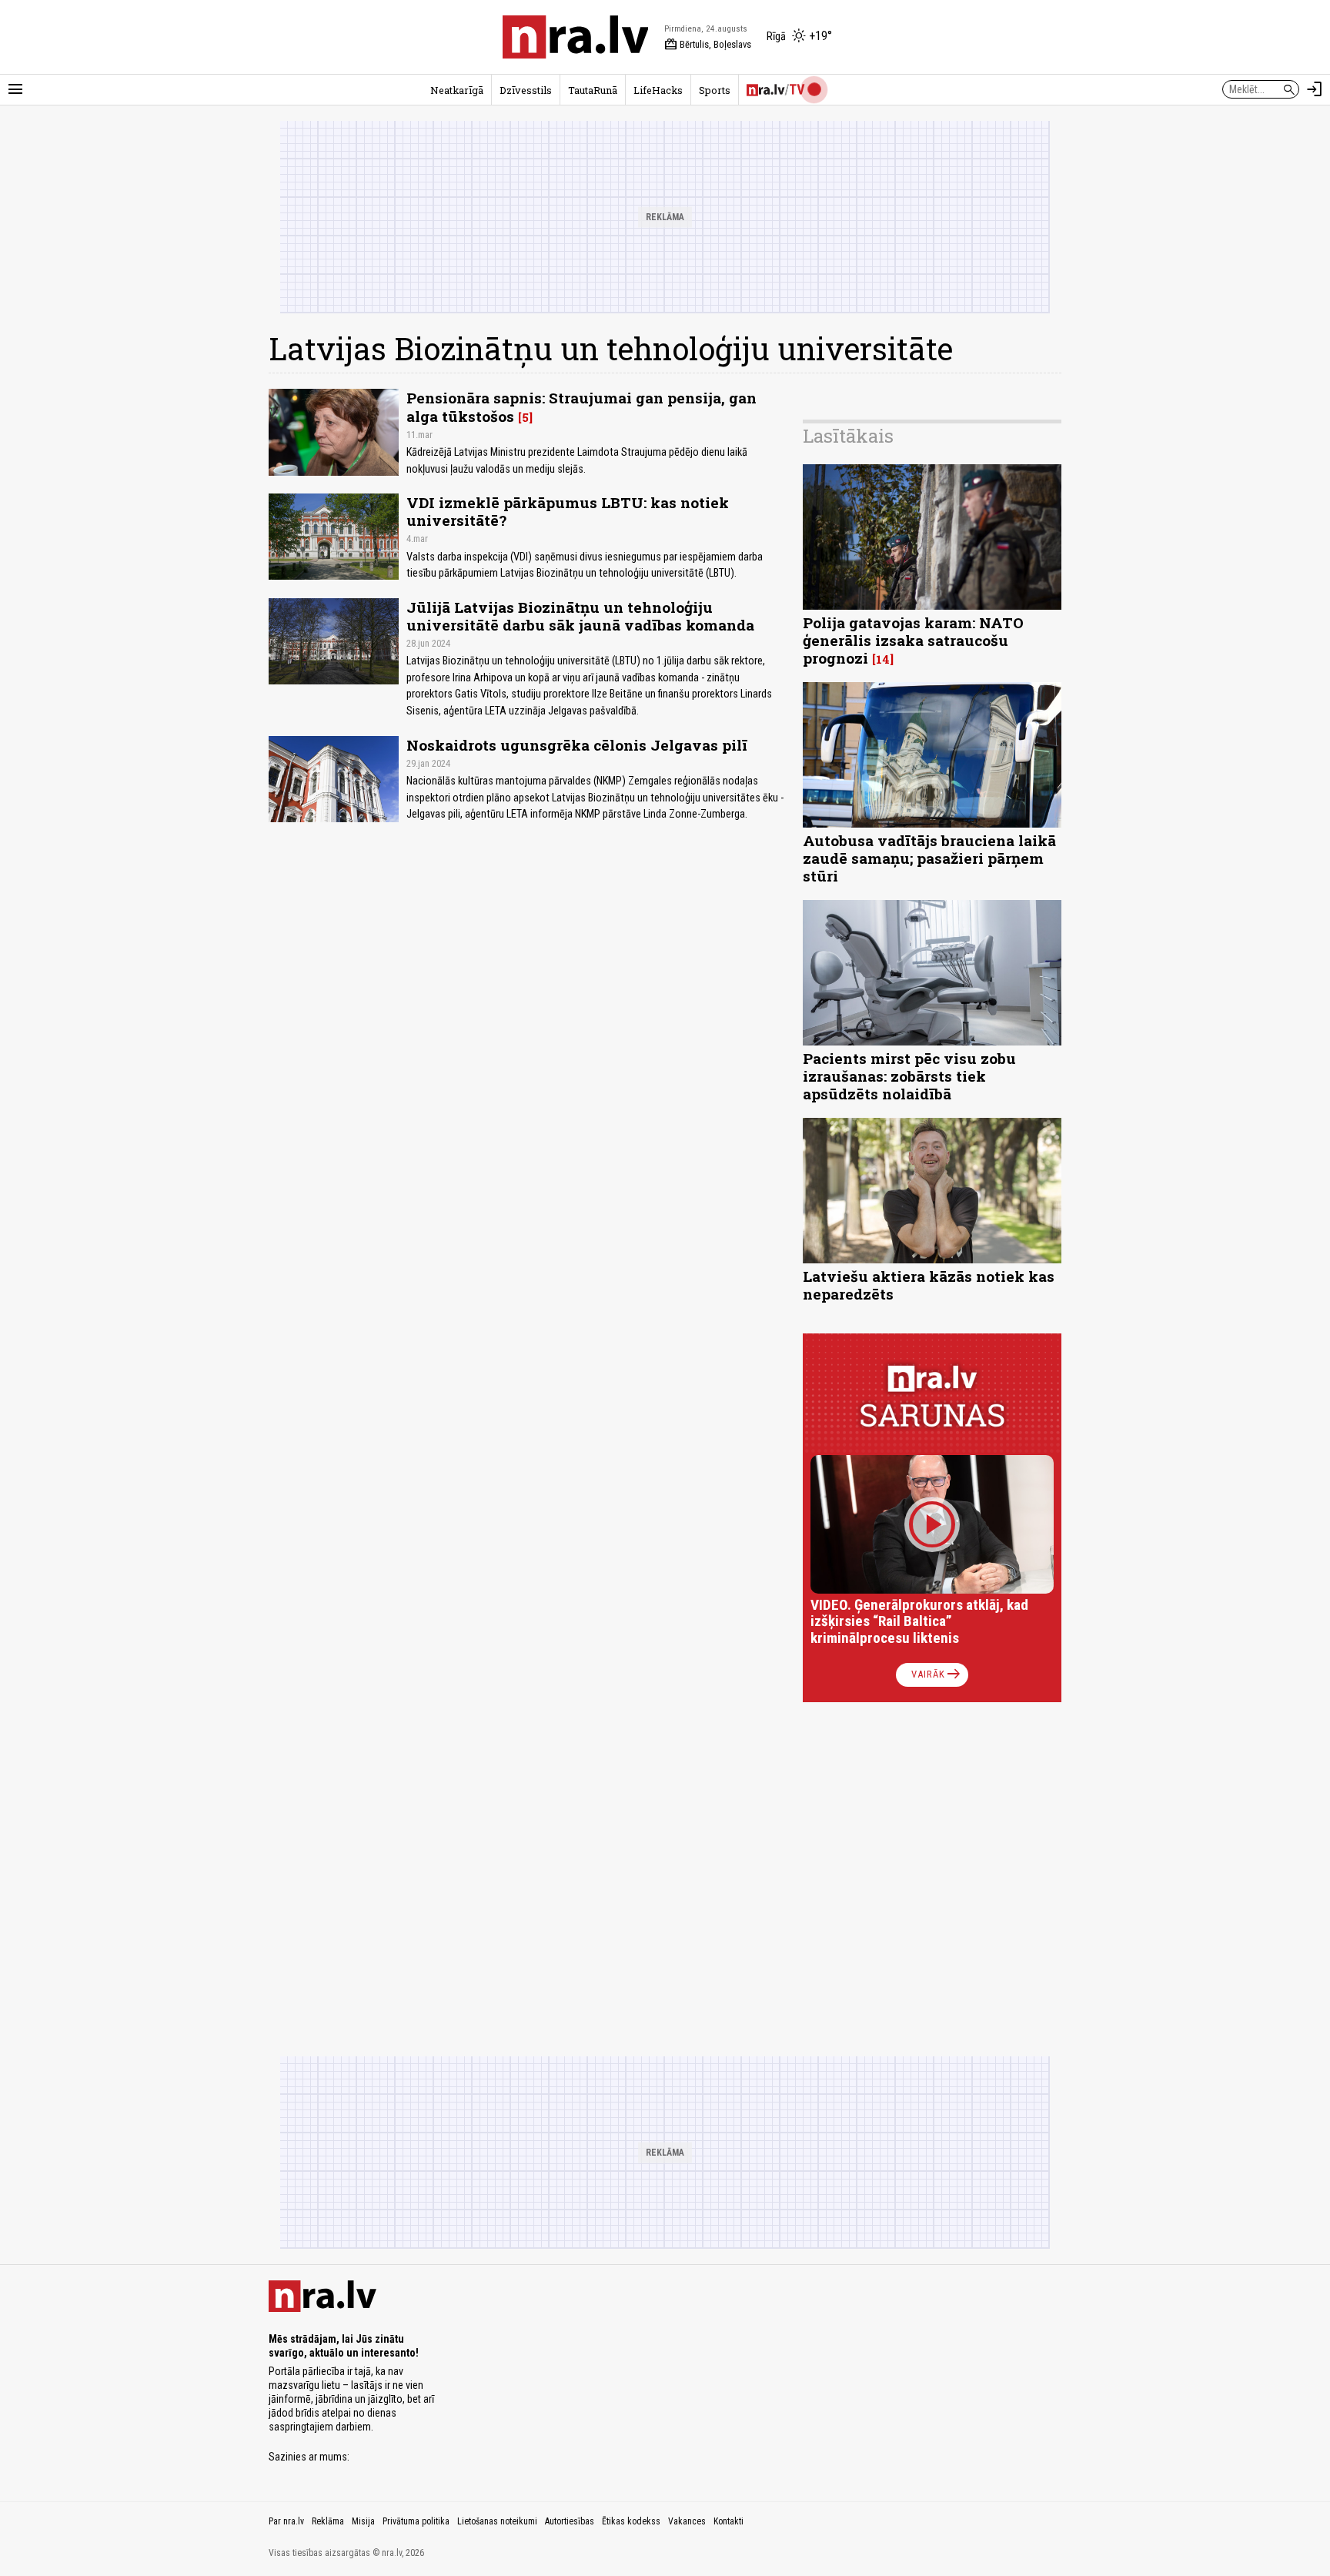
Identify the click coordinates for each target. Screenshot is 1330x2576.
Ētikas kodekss (631, 2521)
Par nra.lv (286, 2521)
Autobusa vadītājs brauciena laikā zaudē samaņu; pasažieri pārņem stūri (929, 858)
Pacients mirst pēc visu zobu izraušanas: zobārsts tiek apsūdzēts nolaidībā (909, 1076)
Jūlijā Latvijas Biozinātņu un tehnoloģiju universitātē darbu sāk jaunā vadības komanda (580, 616)
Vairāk (937, 1674)
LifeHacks (658, 90)
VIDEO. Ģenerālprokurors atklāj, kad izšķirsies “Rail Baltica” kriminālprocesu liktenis (919, 1622)
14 (883, 659)
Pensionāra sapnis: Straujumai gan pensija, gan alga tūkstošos (581, 406)
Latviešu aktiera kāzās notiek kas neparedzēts (929, 1285)
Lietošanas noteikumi (497, 2521)
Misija (363, 2521)
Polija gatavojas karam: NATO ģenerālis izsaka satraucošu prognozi (913, 640)
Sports (715, 90)
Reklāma (328, 2521)
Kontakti (728, 2521)
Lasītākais (848, 436)
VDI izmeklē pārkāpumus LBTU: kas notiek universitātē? (568, 511)
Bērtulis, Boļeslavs (708, 45)
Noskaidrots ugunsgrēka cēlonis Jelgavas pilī (577, 745)
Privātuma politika (416, 2521)
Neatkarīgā (457, 90)
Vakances (687, 2521)
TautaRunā (593, 90)
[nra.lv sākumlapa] (576, 37)
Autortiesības (570, 2521)
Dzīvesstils (526, 90)
